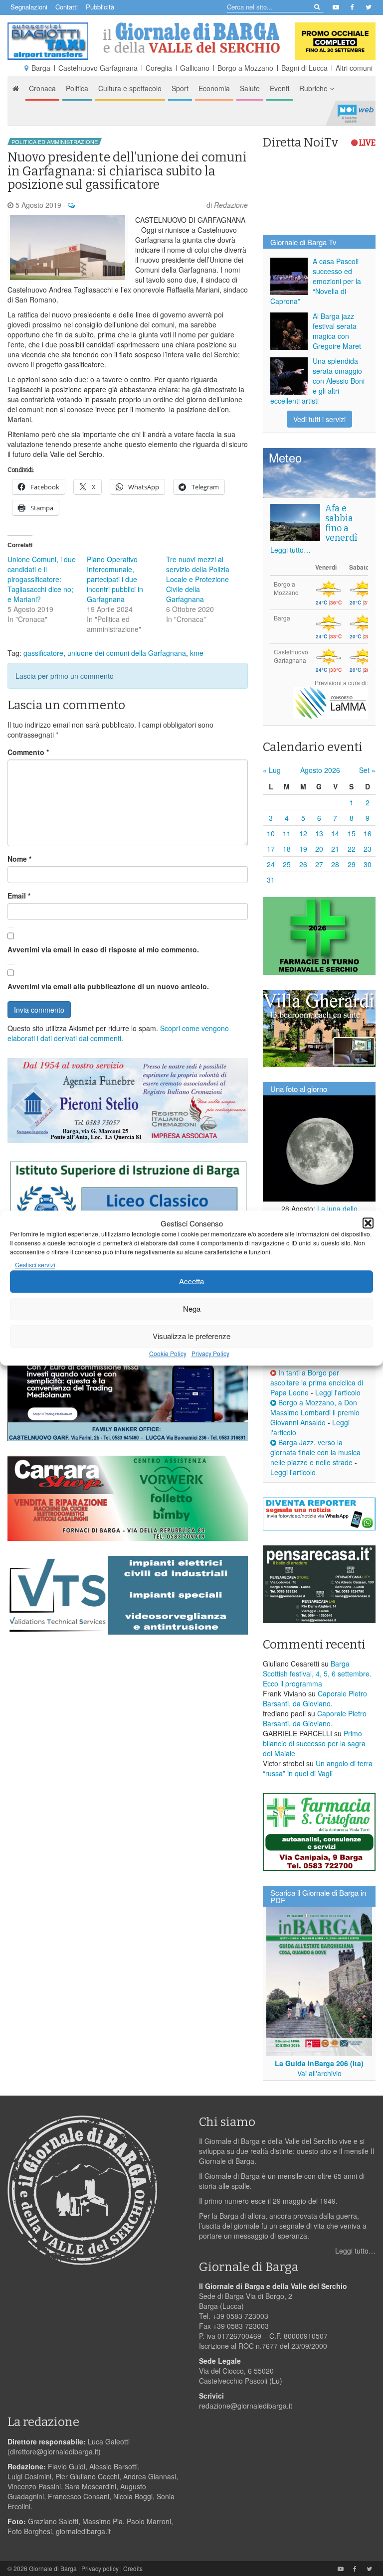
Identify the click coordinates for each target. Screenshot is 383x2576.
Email (19, 896)
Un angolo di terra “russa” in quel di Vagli (318, 1768)
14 (335, 833)
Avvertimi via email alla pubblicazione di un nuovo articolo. (108, 986)
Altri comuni (354, 68)
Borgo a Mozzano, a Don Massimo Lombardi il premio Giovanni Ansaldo (315, 1412)
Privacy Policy (210, 1353)
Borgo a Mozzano (245, 68)
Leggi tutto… (290, 550)
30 (368, 864)
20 (319, 849)
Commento (28, 752)
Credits (133, 2568)
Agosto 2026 (320, 770)
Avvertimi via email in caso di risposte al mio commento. (103, 949)
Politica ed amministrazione (55, 142)
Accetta (191, 1282)
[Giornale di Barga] (191, 38)
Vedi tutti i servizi (319, 419)
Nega (192, 1309)
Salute (250, 88)
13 (319, 833)
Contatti (67, 7)
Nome (19, 859)
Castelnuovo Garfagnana (98, 68)
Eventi (280, 88)
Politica (77, 88)
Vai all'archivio (319, 2073)
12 (303, 833)
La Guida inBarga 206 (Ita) (319, 2063)
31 (271, 880)
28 (335, 864)
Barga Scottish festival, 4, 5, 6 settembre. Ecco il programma (317, 1673)
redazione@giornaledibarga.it (246, 2406)
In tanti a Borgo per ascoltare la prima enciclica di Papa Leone (317, 1382)
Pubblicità (100, 7)
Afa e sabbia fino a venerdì (341, 523)
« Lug (272, 770)
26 (303, 864)
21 (335, 849)
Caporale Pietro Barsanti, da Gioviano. (315, 1698)
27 (319, 864)
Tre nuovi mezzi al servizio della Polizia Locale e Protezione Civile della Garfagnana (198, 579)
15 (352, 833)
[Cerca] (316, 6)
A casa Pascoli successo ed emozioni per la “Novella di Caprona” (316, 281)
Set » (367, 770)
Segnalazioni (29, 7)
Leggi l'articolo (338, 1392)
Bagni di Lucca (304, 68)
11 (287, 833)
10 (271, 833)
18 (287, 849)
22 (352, 849)
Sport (180, 88)
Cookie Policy (168, 1353)
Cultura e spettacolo (130, 88)
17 (271, 849)
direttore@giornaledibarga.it (54, 2451)
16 (368, 833)
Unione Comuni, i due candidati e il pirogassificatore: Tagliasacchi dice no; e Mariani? (42, 579)
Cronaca (42, 88)
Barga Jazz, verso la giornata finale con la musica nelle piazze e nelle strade (315, 1452)
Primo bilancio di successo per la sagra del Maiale (314, 1743)
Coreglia (159, 68)
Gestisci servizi (35, 1265)
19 (303, 849)
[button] (368, 1223)
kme (197, 653)
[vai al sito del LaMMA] (331, 702)
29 (352, 864)
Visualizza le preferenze (191, 1336)
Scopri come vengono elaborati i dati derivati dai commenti (118, 1033)
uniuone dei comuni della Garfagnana (127, 653)
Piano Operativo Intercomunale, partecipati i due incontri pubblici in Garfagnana (115, 579)
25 (287, 864)
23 (368, 849)
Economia (214, 88)
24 (271, 864)
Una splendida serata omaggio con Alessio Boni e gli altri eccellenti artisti (317, 381)
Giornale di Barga (53, 2568)
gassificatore (43, 653)
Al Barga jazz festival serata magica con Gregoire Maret (337, 331)
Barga (41, 68)
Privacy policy (100, 2568)
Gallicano (195, 68)
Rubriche (314, 88)
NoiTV (356, 113)
